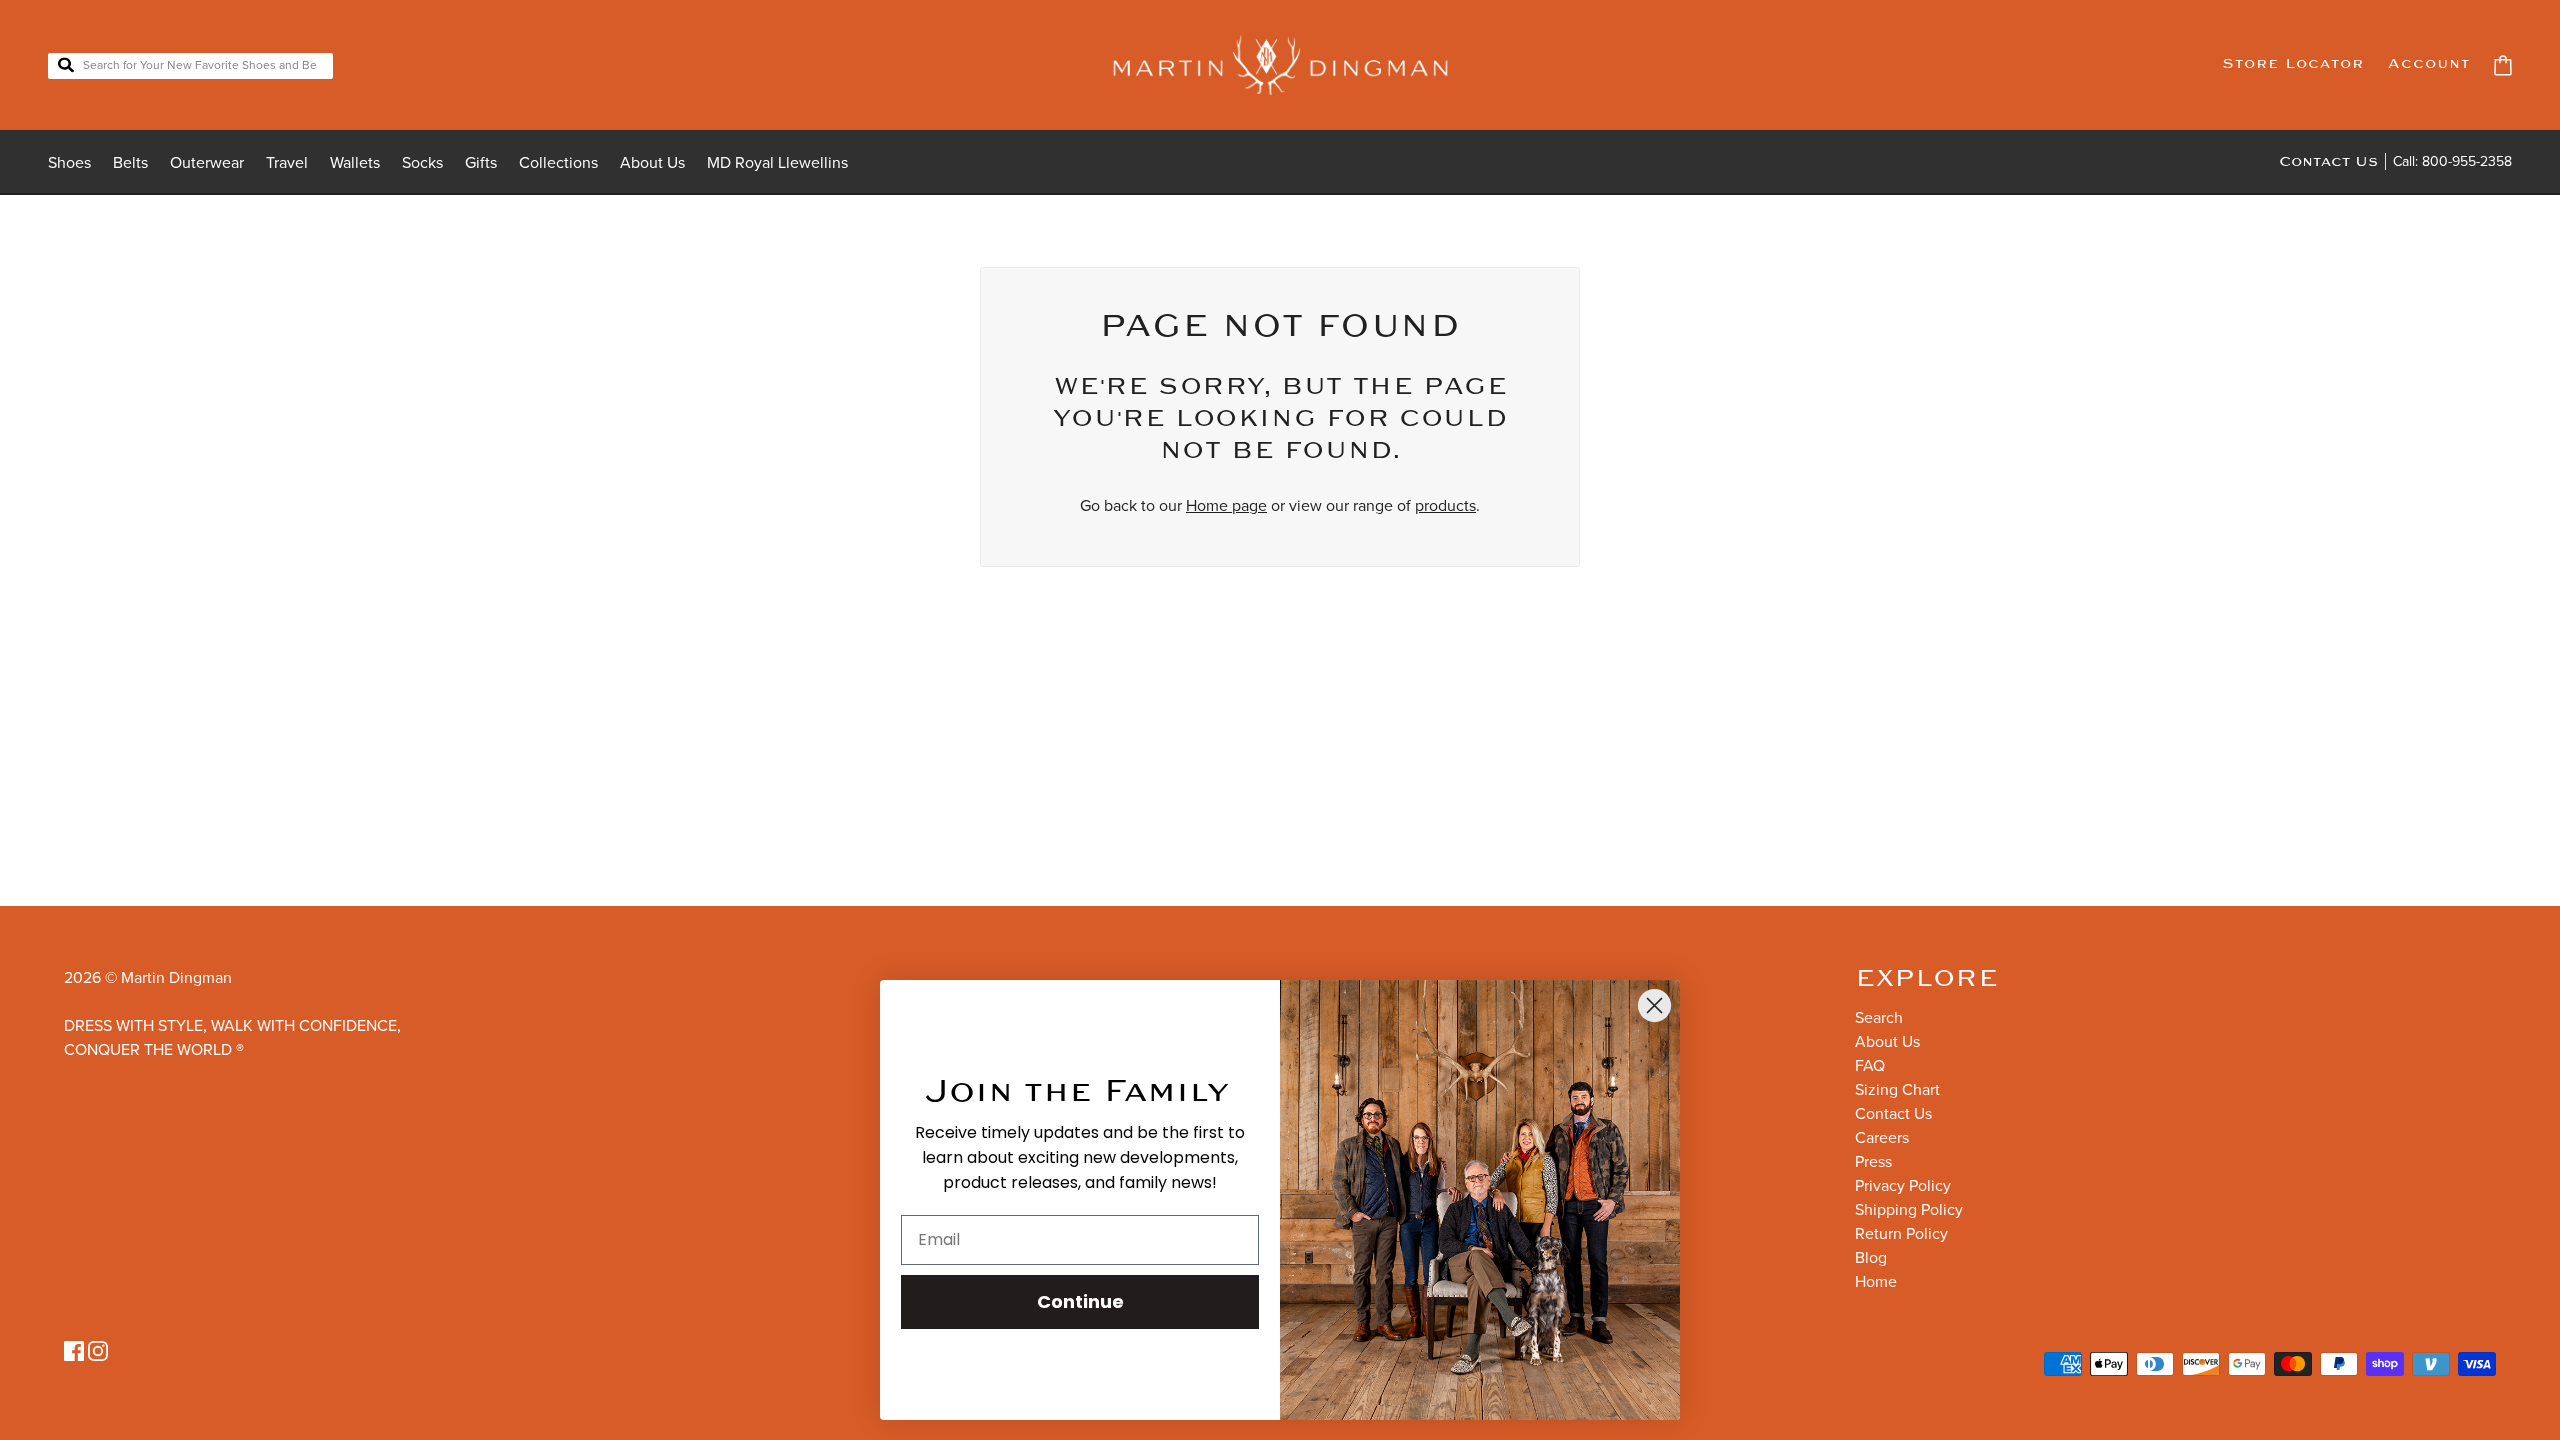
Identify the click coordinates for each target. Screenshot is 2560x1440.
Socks (422, 163)
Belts (130, 163)
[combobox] (190, 66)
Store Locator (2293, 64)
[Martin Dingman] (1280, 65)
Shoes (69, 163)
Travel (287, 163)
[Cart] (2503, 65)
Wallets (355, 163)
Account (2429, 64)
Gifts (481, 163)
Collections (558, 163)
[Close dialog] (1654, 1005)
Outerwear (207, 163)
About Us (652, 163)
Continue (1080, 1301)
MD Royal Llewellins (777, 163)
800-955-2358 (2467, 161)
